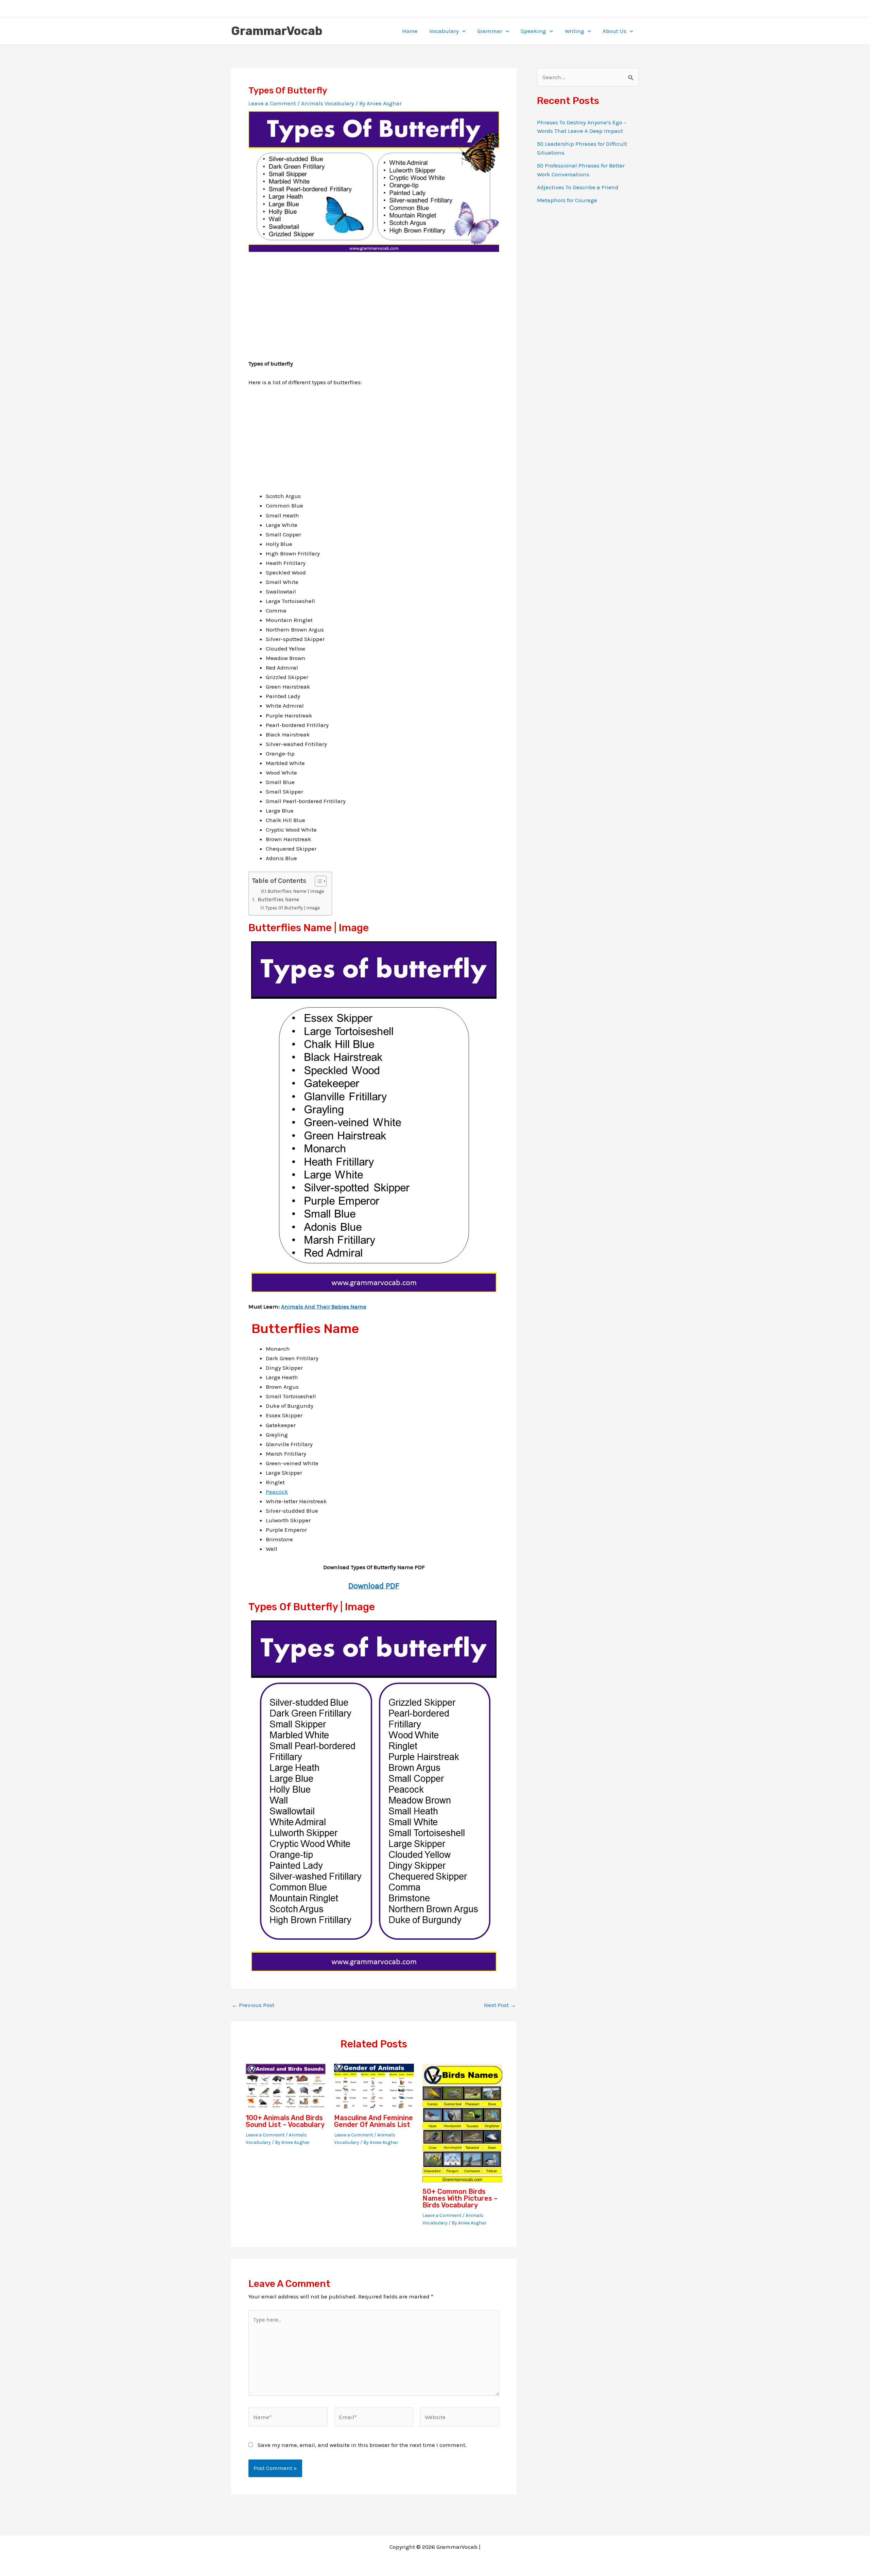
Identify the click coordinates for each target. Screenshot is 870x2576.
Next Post (500, 2005)
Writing (575, 31)
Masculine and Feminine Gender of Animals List (373, 2121)
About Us (614, 31)
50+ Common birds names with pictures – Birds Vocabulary (460, 2198)
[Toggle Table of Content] (317, 881)
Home (410, 31)
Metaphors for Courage (567, 200)
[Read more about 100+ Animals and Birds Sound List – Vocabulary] (286, 2085)
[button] (462, 31)
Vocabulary (444, 31)
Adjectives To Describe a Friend (578, 187)
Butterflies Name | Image (296, 891)
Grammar (490, 31)
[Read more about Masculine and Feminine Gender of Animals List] (374, 2085)
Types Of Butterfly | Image (293, 908)
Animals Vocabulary (328, 103)
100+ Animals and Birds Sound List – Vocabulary (285, 2121)
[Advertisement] (374, 311)
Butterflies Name (278, 900)
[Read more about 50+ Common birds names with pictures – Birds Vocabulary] (462, 2122)
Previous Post (253, 2005)
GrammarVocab (277, 31)
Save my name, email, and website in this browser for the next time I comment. (362, 2445)
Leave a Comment (272, 103)
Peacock (277, 1492)
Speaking (533, 31)
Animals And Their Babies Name (324, 1307)
